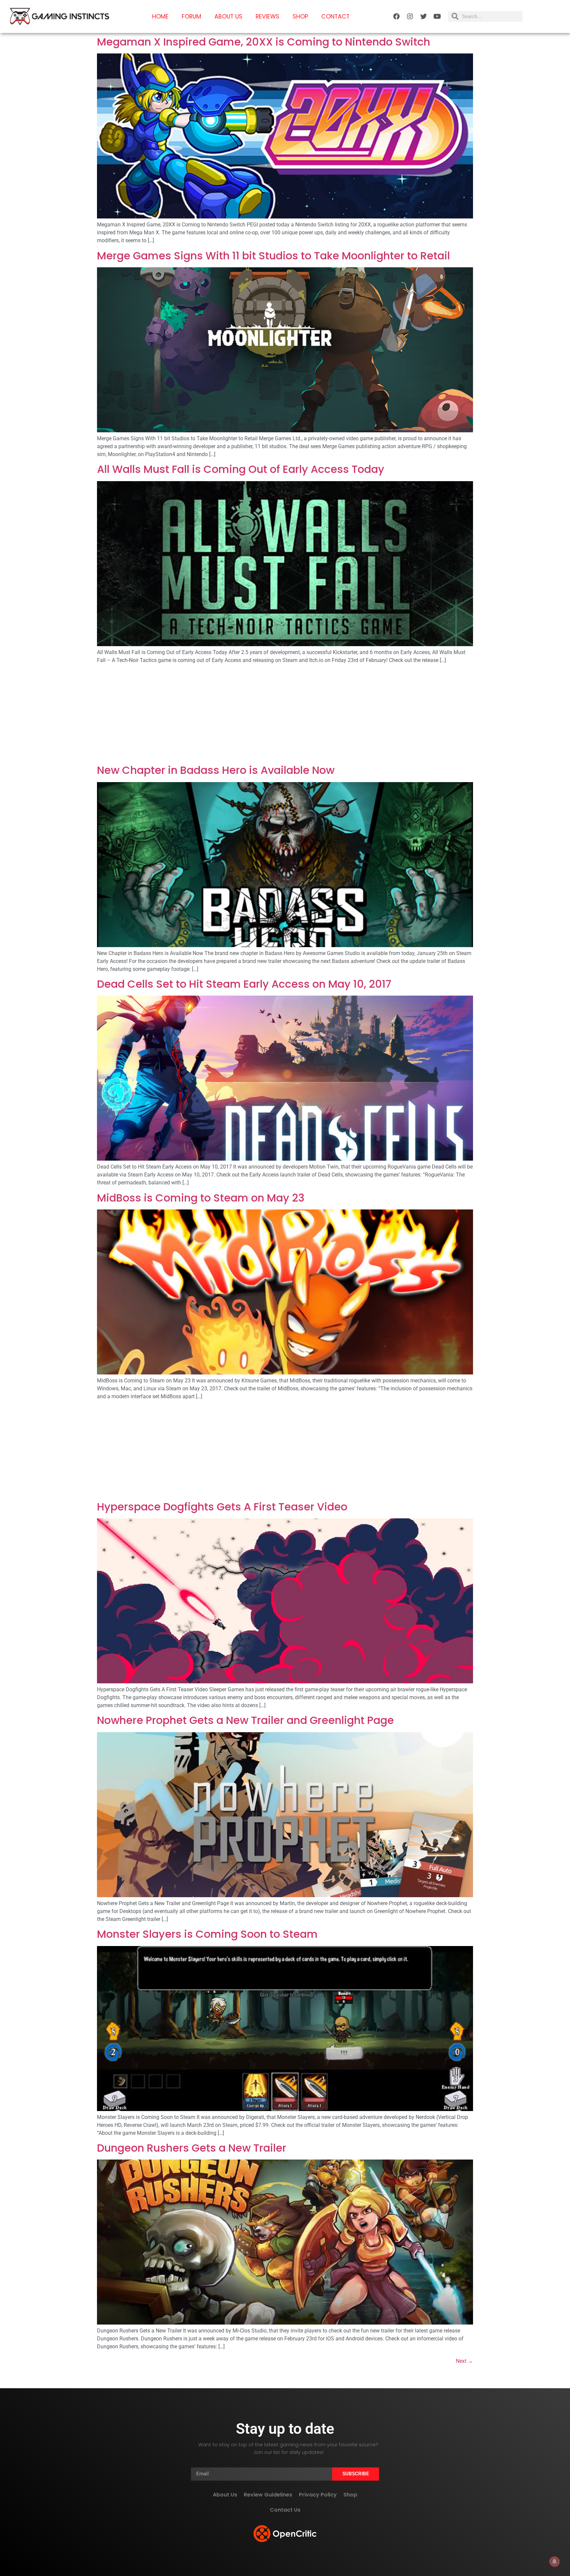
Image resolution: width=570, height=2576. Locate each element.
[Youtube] (437, 17)
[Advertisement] (285, 715)
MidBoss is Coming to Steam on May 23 (201, 1198)
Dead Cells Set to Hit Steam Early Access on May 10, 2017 (244, 984)
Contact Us (285, 2510)
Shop (300, 17)
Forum (191, 17)
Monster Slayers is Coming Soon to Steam (207, 1934)
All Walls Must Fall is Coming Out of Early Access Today (241, 469)
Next (464, 2361)
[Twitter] (424, 17)
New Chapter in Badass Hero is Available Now (216, 770)
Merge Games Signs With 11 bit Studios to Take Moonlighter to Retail (273, 256)
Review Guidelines (268, 2495)
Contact (335, 17)
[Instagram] (410, 17)
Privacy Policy (318, 2495)
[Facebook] (396, 17)
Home (160, 17)
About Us (228, 17)
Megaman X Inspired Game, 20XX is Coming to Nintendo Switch (264, 42)
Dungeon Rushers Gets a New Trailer (192, 2148)
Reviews (268, 17)
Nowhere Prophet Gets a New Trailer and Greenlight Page (245, 1720)
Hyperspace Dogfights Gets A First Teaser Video (222, 1507)
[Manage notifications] (554, 2561)
